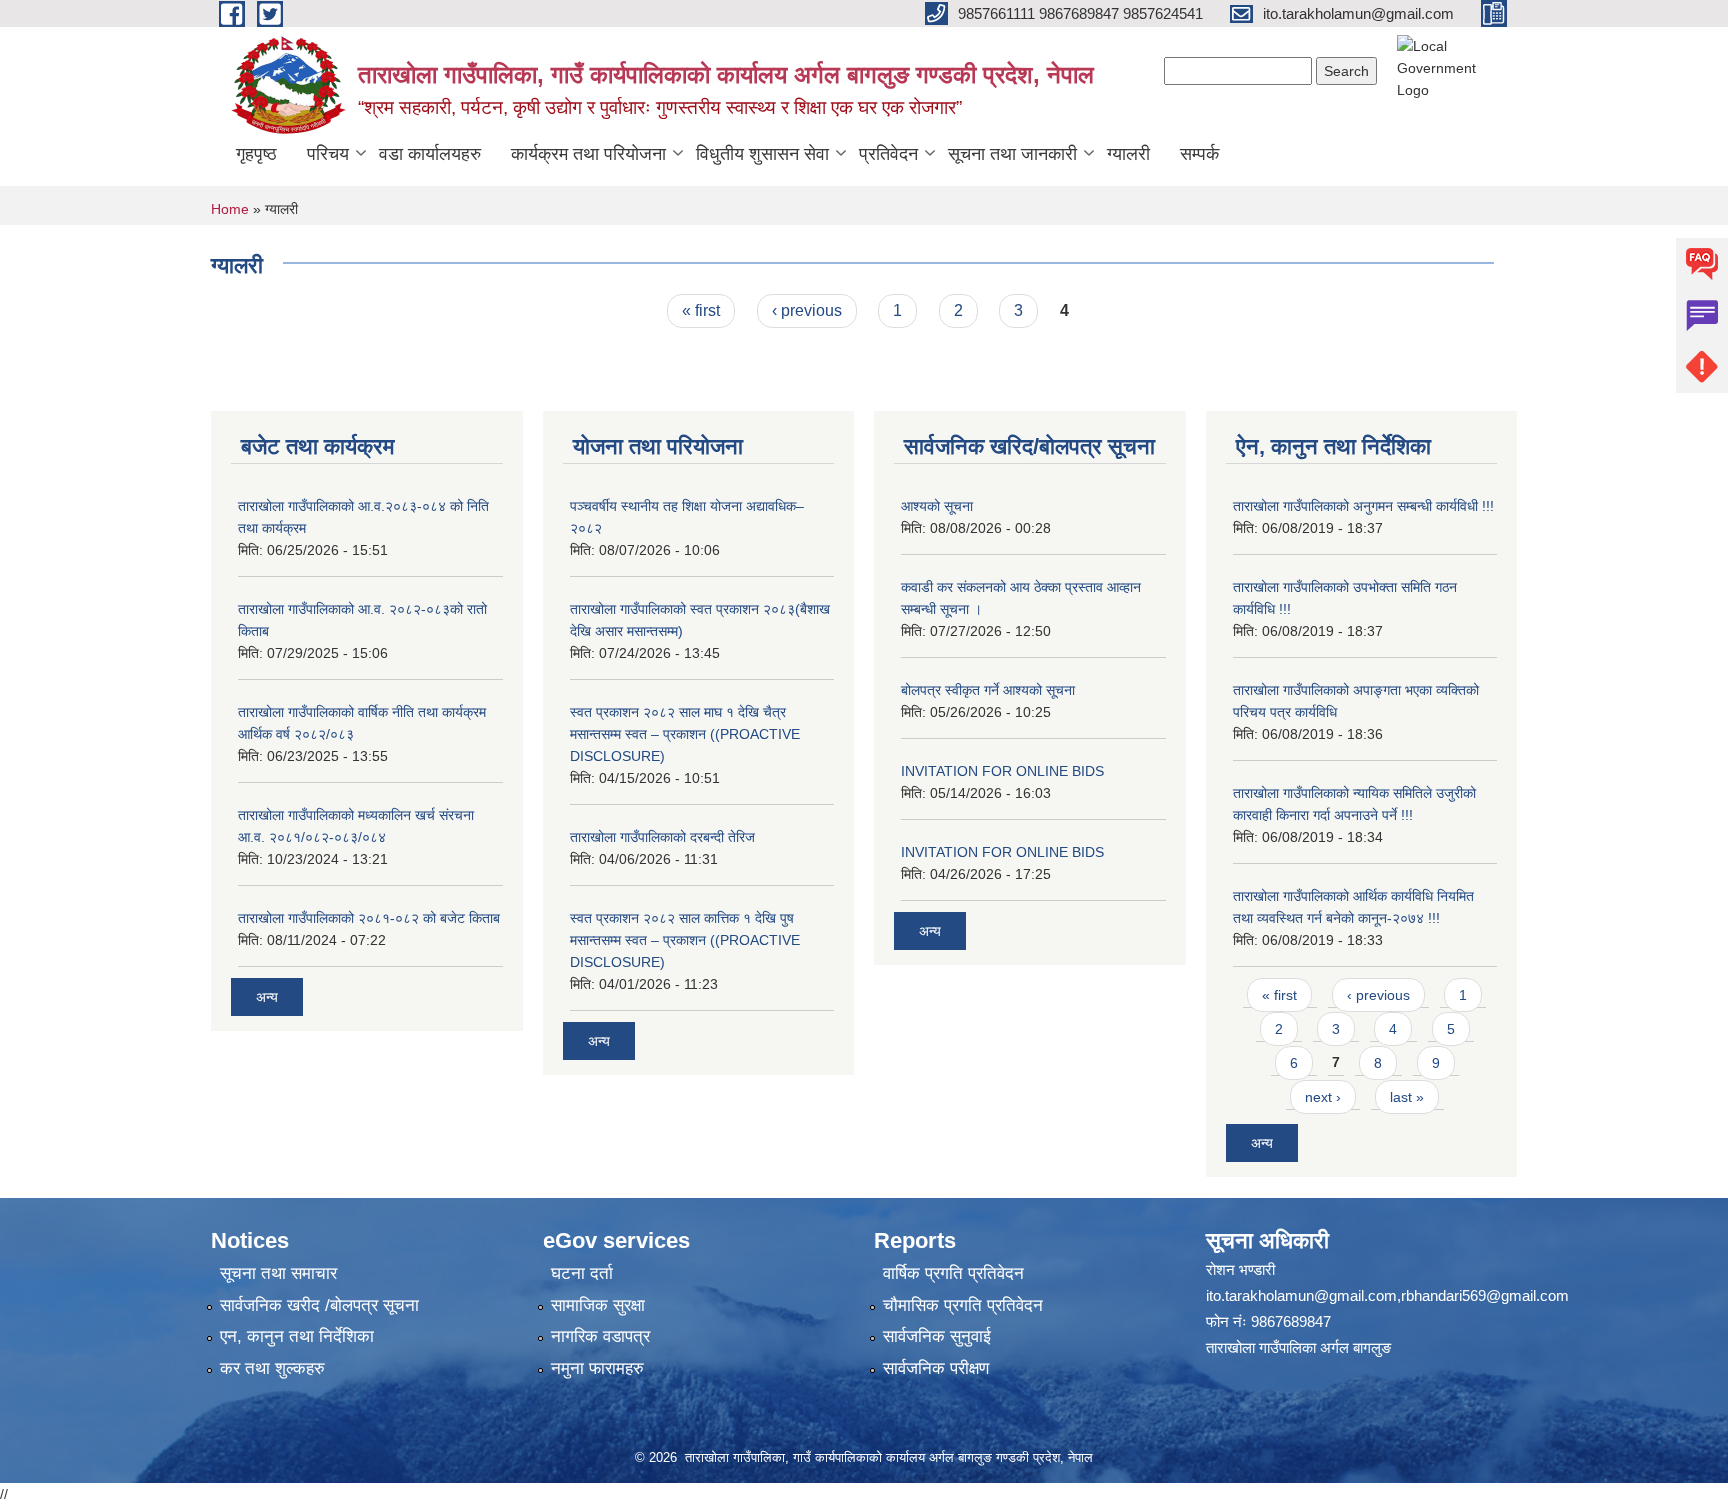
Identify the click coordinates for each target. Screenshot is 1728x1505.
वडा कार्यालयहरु (430, 154)
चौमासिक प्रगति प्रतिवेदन (963, 1305)
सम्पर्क (1199, 154)
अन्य (267, 997)
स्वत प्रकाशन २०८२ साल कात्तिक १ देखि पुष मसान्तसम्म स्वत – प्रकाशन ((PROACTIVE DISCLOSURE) (685, 940)
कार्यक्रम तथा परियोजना (588, 154)
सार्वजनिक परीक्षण (936, 1368)
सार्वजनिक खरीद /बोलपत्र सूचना (319, 1305)
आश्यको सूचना (937, 506)
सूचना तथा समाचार (278, 1273)
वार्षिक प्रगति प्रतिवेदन (953, 1273)
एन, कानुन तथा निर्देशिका (297, 1336)
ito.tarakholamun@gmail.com (1301, 1295)
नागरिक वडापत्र (600, 1336)
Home (230, 209)
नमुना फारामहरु (597, 1368)
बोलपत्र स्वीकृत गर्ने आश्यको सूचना (988, 690)
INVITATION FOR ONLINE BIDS (1002, 771)
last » (1407, 1097)
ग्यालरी (1128, 154)
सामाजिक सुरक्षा (598, 1305)
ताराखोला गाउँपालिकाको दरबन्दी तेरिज (662, 837)
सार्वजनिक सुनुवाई (937, 1336)
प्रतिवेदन (888, 154)
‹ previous (807, 310)
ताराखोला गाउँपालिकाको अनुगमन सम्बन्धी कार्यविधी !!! (1363, 506)
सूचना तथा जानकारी (1012, 154)
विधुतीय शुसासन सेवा (762, 154)
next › (1323, 1097)
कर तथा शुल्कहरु (272, 1368)
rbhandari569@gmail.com (1485, 1295)
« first (701, 310)
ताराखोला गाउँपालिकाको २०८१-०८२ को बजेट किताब (369, 918)
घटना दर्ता (582, 1273)
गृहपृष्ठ (256, 154)
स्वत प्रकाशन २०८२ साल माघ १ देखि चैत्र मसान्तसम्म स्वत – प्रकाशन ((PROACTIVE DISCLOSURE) (685, 734)
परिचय (328, 154)
